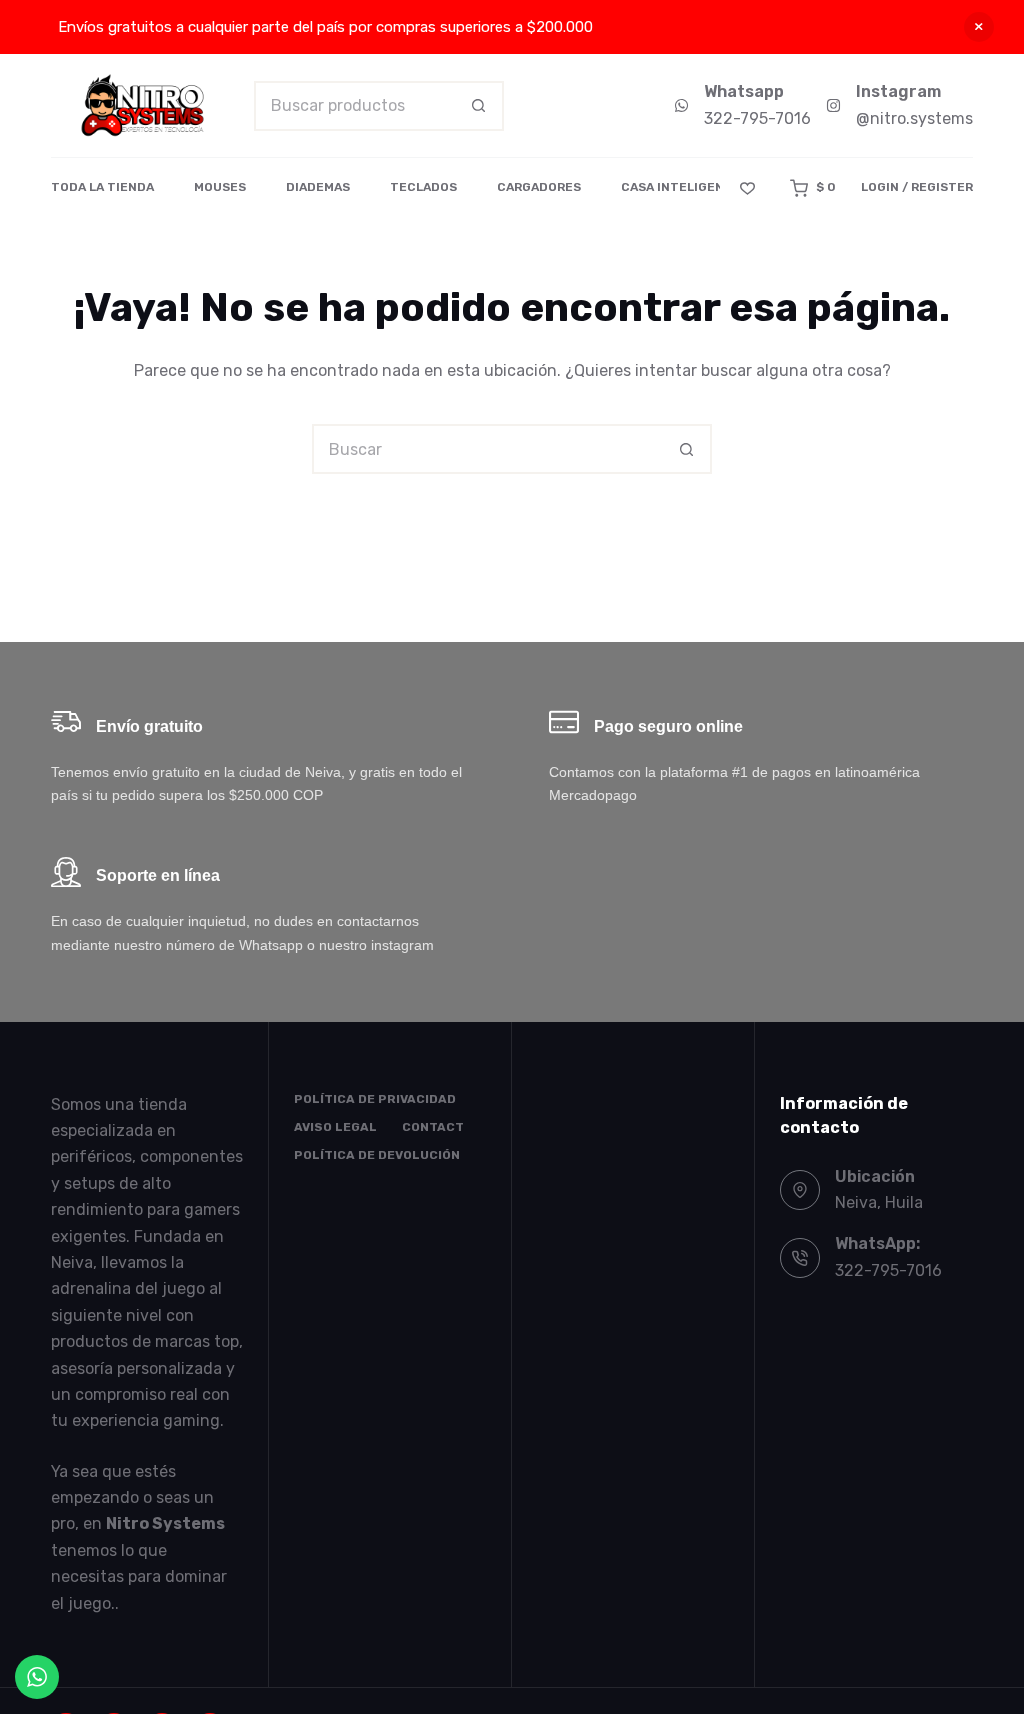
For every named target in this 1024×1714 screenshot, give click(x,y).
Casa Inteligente (681, 187)
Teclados (423, 187)
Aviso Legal (335, 1127)
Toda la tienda (102, 187)
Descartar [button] (979, 27)
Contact (433, 1127)
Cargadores (539, 187)
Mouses (220, 187)
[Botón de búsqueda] (479, 106)
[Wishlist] (747, 188)
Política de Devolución (377, 1155)
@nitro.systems (914, 118)
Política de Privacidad (375, 1099)
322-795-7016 (757, 118)
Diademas (318, 187)
